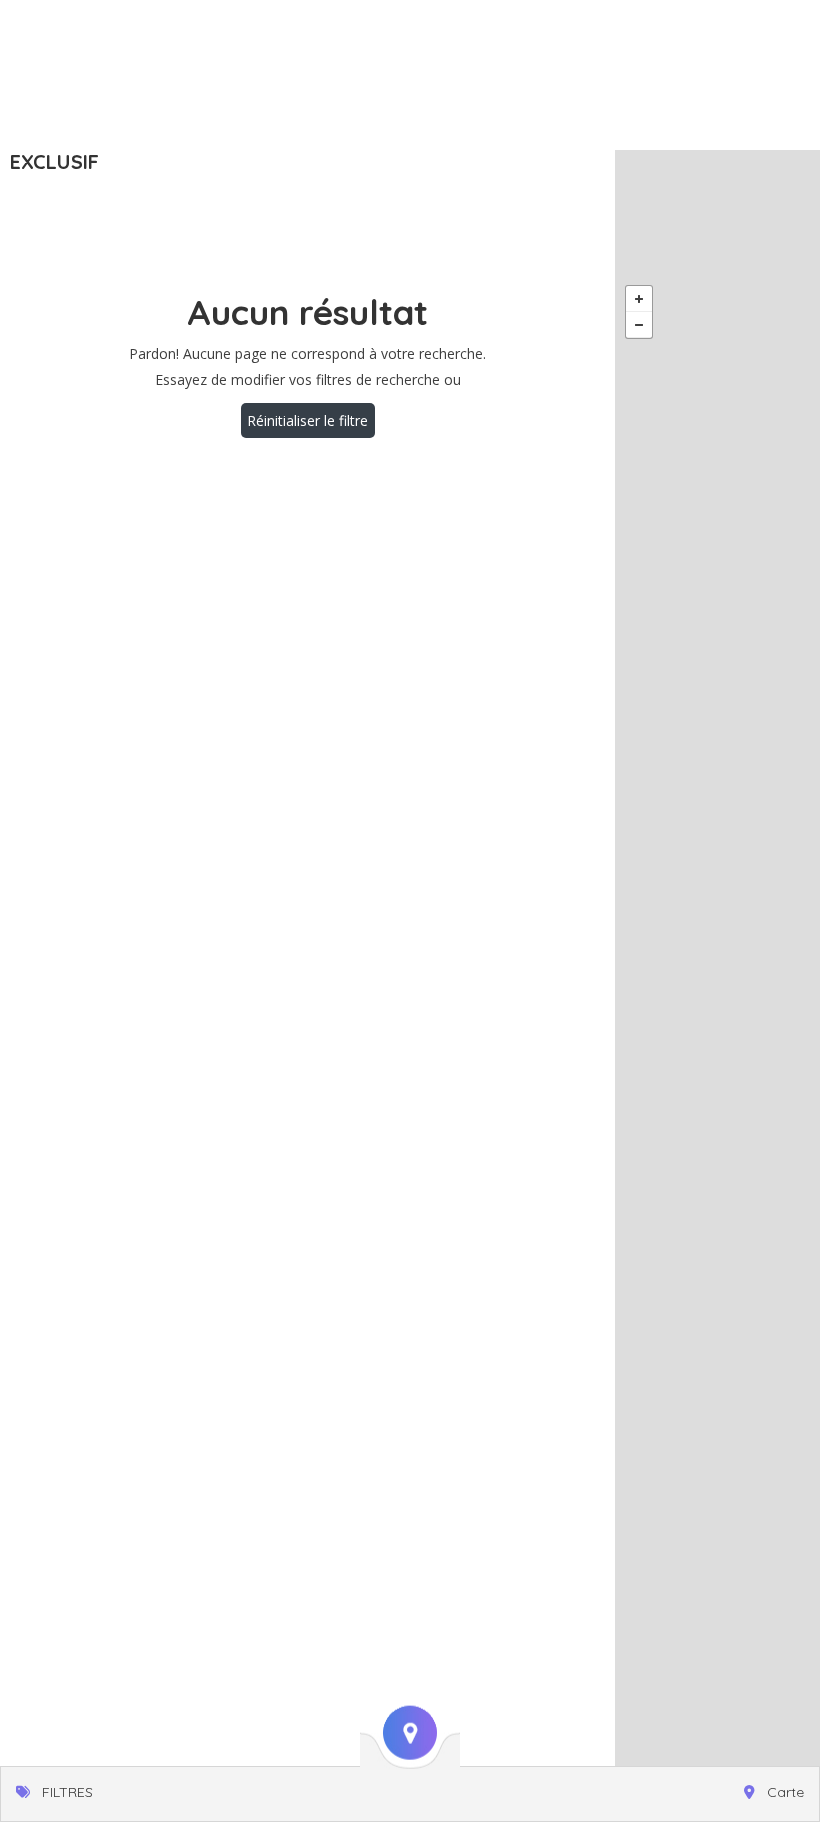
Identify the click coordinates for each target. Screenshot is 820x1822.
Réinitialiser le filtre (307, 420)
